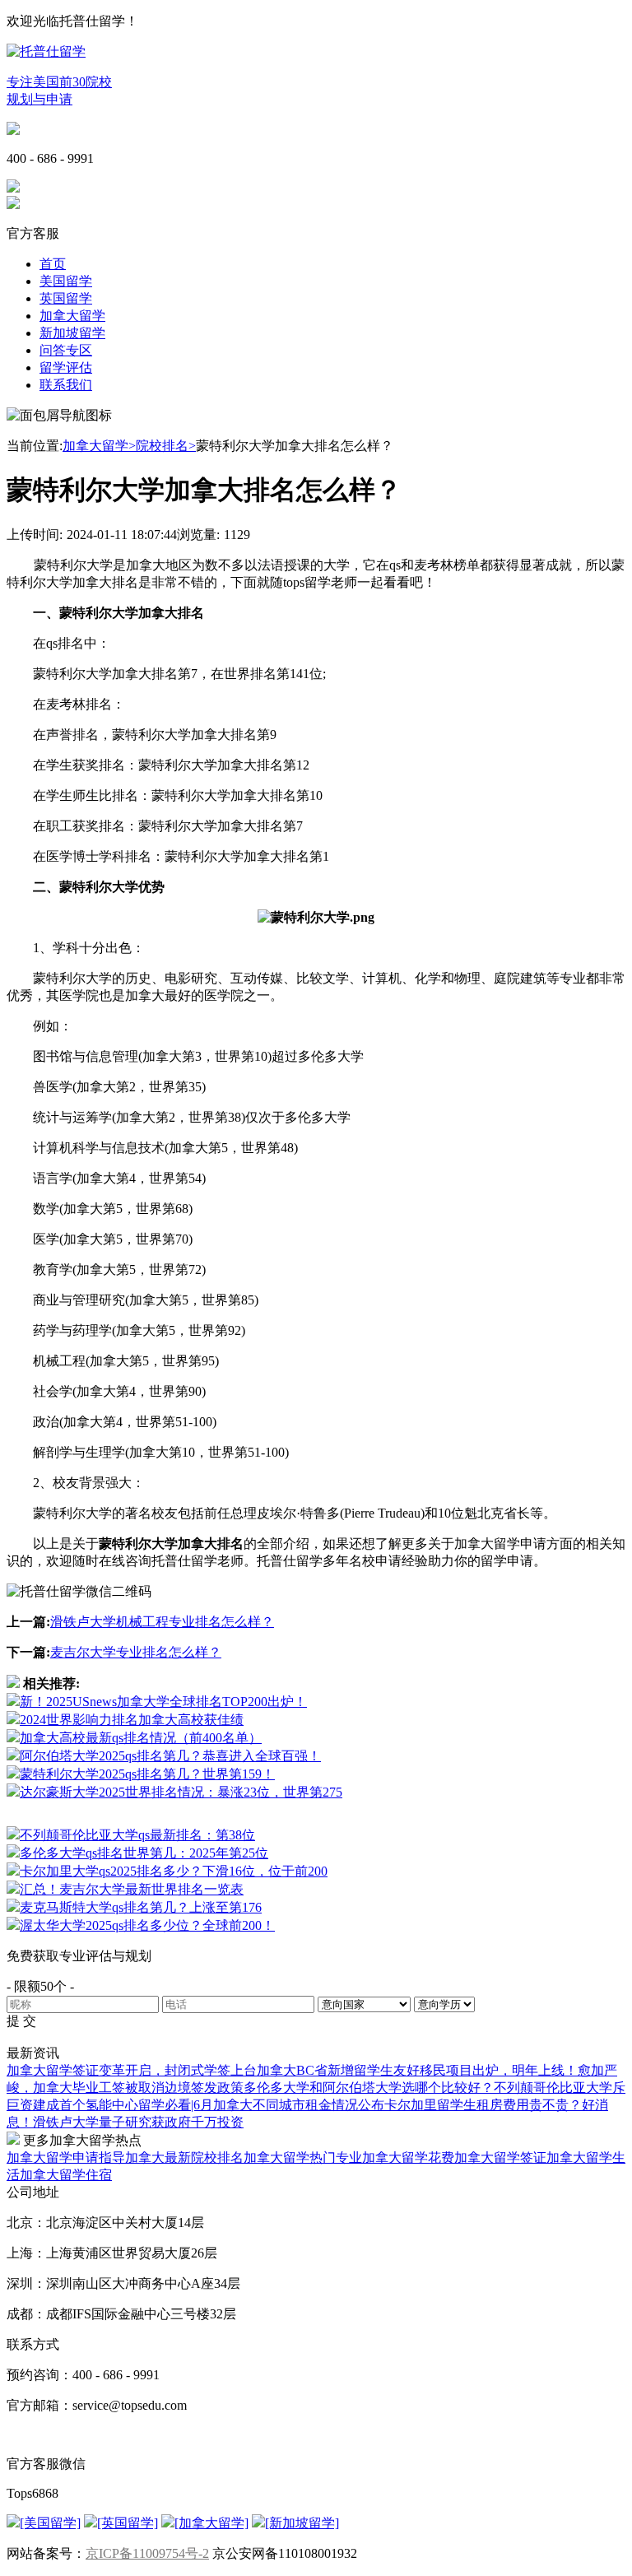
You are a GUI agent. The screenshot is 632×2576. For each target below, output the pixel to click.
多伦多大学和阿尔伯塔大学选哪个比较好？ (369, 2088)
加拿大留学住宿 (66, 2175)
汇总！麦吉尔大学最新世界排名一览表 (132, 1889)
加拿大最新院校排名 (184, 2158)
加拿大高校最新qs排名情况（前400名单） (141, 1738)
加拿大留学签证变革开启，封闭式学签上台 (132, 2070)
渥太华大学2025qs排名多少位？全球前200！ (147, 1925)
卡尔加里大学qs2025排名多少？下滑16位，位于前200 (174, 1871)
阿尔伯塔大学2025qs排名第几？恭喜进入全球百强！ (170, 1756)
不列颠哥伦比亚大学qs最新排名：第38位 (137, 1835)
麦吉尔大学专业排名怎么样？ (136, 1652)
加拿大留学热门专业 (303, 2158)
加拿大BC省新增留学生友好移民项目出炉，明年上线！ (417, 2070)
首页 (53, 264)
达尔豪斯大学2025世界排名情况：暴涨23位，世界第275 (181, 1792)
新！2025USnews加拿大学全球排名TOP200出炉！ (163, 1702)
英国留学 (66, 298)
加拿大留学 (72, 316)
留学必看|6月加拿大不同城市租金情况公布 (261, 2105)
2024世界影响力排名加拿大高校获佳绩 (132, 1720)
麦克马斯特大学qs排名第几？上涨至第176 (141, 1907)
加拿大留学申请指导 (66, 2158)
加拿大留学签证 (500, 2158)
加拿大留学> (99, 446)
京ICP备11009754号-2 (147, 2553)
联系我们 (66, 385)
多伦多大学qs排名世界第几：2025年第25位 (144, 1853)
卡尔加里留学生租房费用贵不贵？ (483, 2105)
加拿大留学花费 (408, 2158)
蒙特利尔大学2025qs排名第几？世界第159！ (147, 1774)
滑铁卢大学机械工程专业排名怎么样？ (162, 1622)
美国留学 (66, 281)
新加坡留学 (72, 333)
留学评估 (66, 367)
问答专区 (66, 350)
